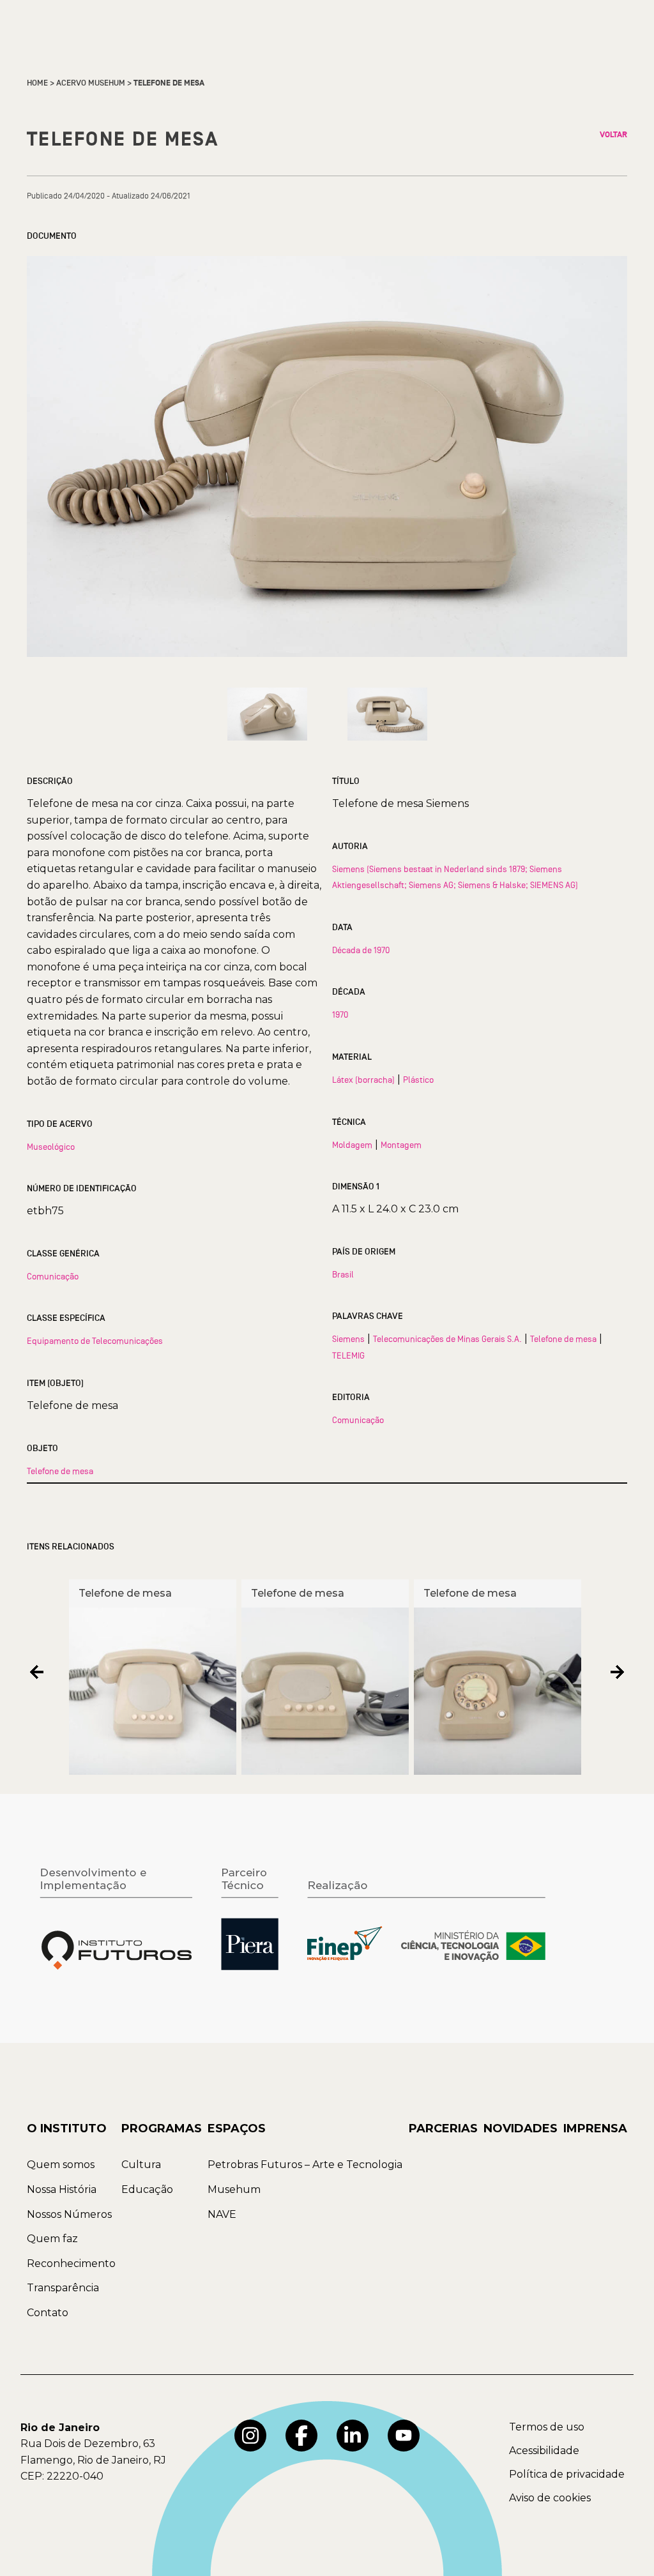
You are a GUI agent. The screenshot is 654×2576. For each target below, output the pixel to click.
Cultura (141, 2165)
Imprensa (595, 2128)
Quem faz (52, 2239)
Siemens (348, 1339)
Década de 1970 (361, 950)
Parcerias (443, 2128)
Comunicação (53, 1276)
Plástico (418, 1080)
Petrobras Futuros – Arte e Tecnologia (305, 2165)
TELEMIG (348, 1355)
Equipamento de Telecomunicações (95, 1341)
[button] (37, 1672)
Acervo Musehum (91, 83)
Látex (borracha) (363, 1080)
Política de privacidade (567, 2474)
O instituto (67, 2128)
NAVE (222, 2214)
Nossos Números (69, 2214)
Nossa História (62, 2189)
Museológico (51, 1147)
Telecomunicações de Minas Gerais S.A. (447, 1339)
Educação (147, 2189)
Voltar (613, 135)
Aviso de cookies (550, 2498)
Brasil (343, 1274)
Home (37, 83)
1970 (340, 1014)
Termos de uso (547, 2427)
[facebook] (301, 2436)
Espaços (237, 2128)
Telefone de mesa (60, 1471)
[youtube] (404, 2436)
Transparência (63, 2288)
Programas (162, 2128)
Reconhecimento (71, 2263)
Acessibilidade (544, 2451)
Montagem (401, 1145)
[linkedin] (353, 2436)
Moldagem (352, 1145)
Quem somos (61, 2165)
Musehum (234, 2189)
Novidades (521, 2128)
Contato (48, 2313)
